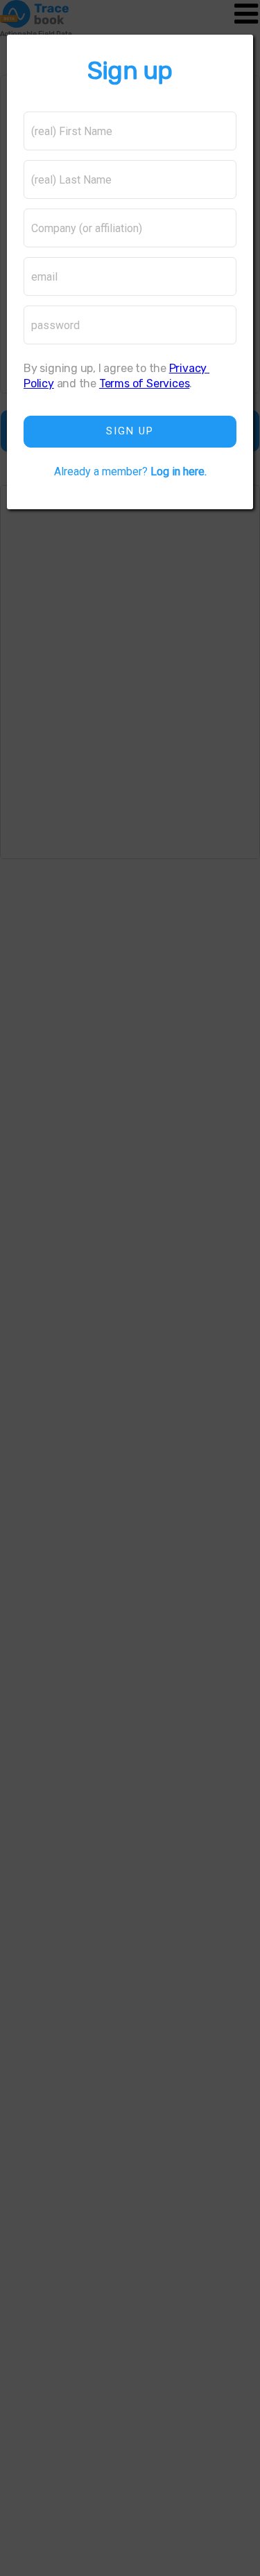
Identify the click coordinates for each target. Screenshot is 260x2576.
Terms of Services (144, 383)
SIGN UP (130, 431)
